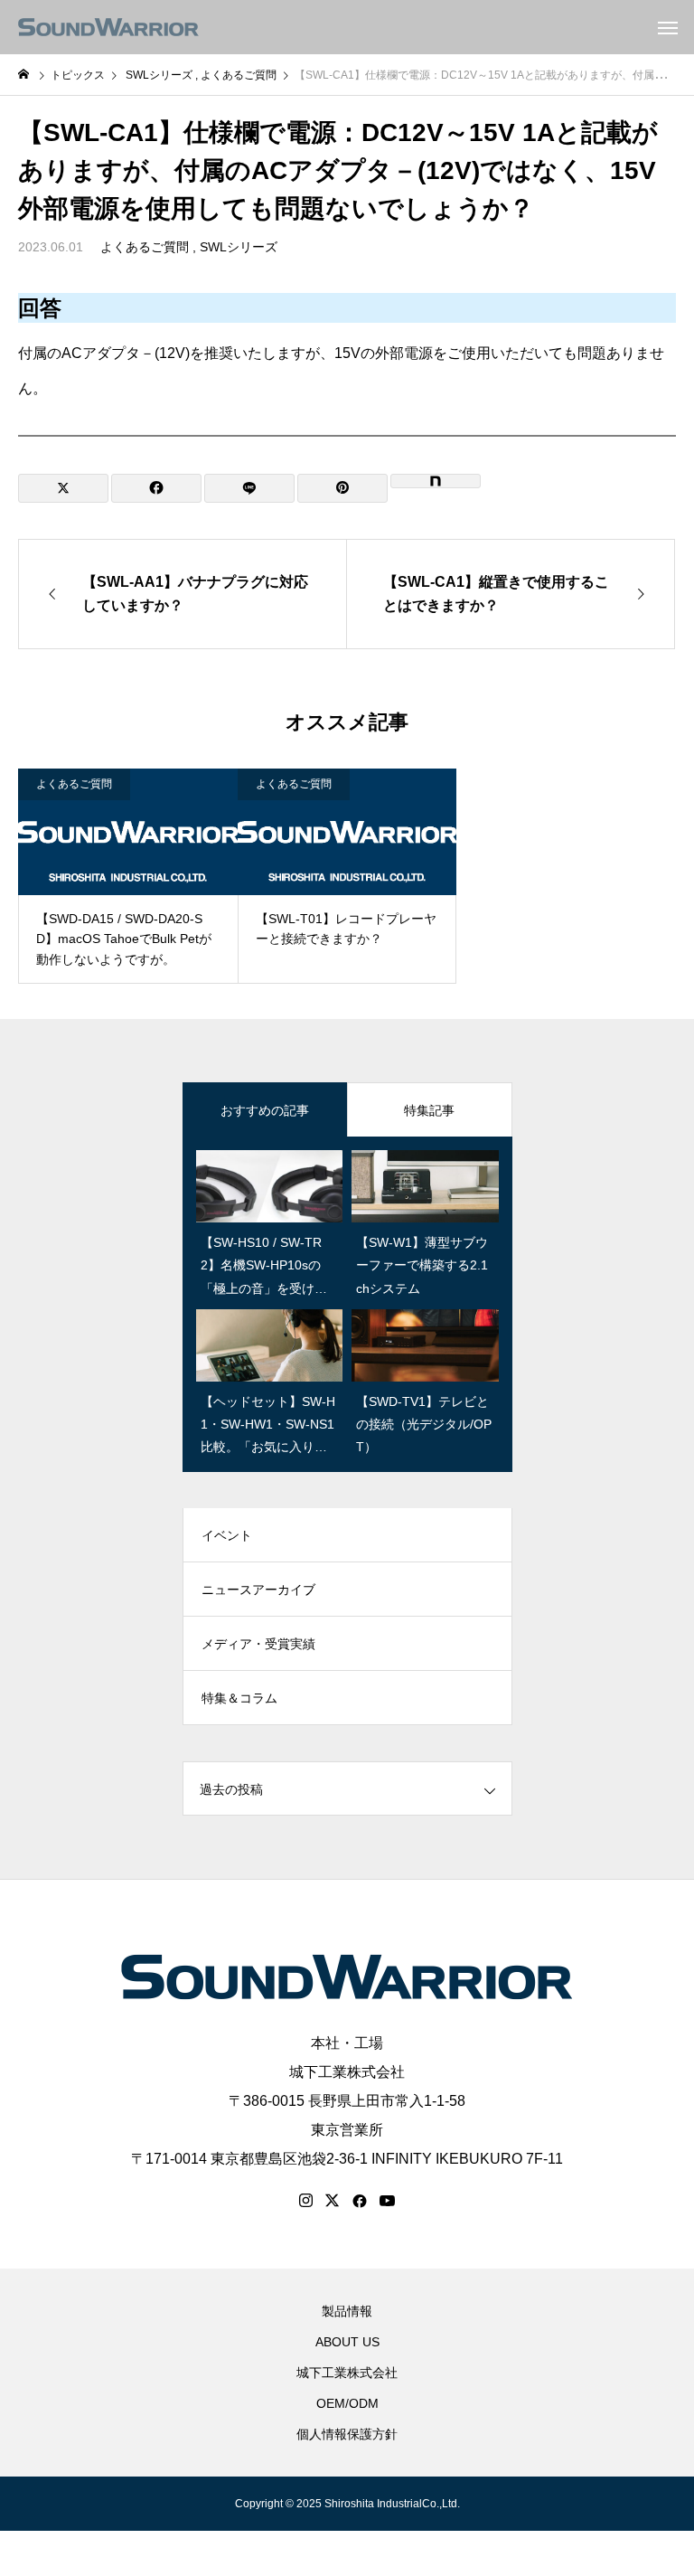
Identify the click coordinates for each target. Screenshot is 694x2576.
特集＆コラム (239, 1698)
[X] (333, 2201)
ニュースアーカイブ (258, 1590)
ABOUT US (347, 2342)
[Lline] (249, 488)
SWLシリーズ (239, 247)
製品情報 (347, 2311)
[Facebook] (360, 2201)
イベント (227, 1535)
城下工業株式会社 (347, 2072)
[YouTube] (388, 2201)
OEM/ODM (347, 2403)
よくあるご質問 (145, 247)
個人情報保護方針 (347, 2434)
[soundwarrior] (108, 27)
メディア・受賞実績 (258, 1644)
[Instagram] (306, 2201)
